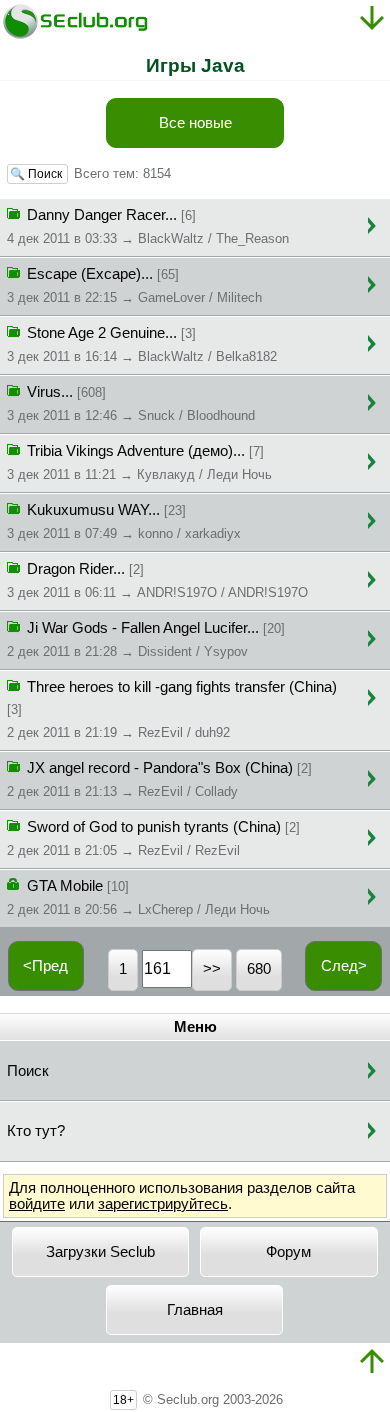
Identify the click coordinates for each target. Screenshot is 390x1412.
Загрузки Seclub (100, 1252)
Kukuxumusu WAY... (124, 521)
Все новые (195, 123)
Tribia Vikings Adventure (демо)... (139, 462)
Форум (288, 1252)
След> (344, 966)
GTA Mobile (138, 897)
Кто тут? (36, 1131)
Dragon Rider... (157, 580)
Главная (195, 1310)
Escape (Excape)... (134, 285)
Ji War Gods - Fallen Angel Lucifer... (146, 639)
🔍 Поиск (37, 174)
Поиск (28, 1071)
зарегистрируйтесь (163, 1204)
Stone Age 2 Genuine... (142, 344)
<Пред (45, 966)
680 (259, 969)
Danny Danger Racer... (148, 226)
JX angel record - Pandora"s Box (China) (159, 779)
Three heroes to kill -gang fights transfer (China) (172, 709)
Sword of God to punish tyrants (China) (153, 838)
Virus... (131, 403)
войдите (37, 1204)
